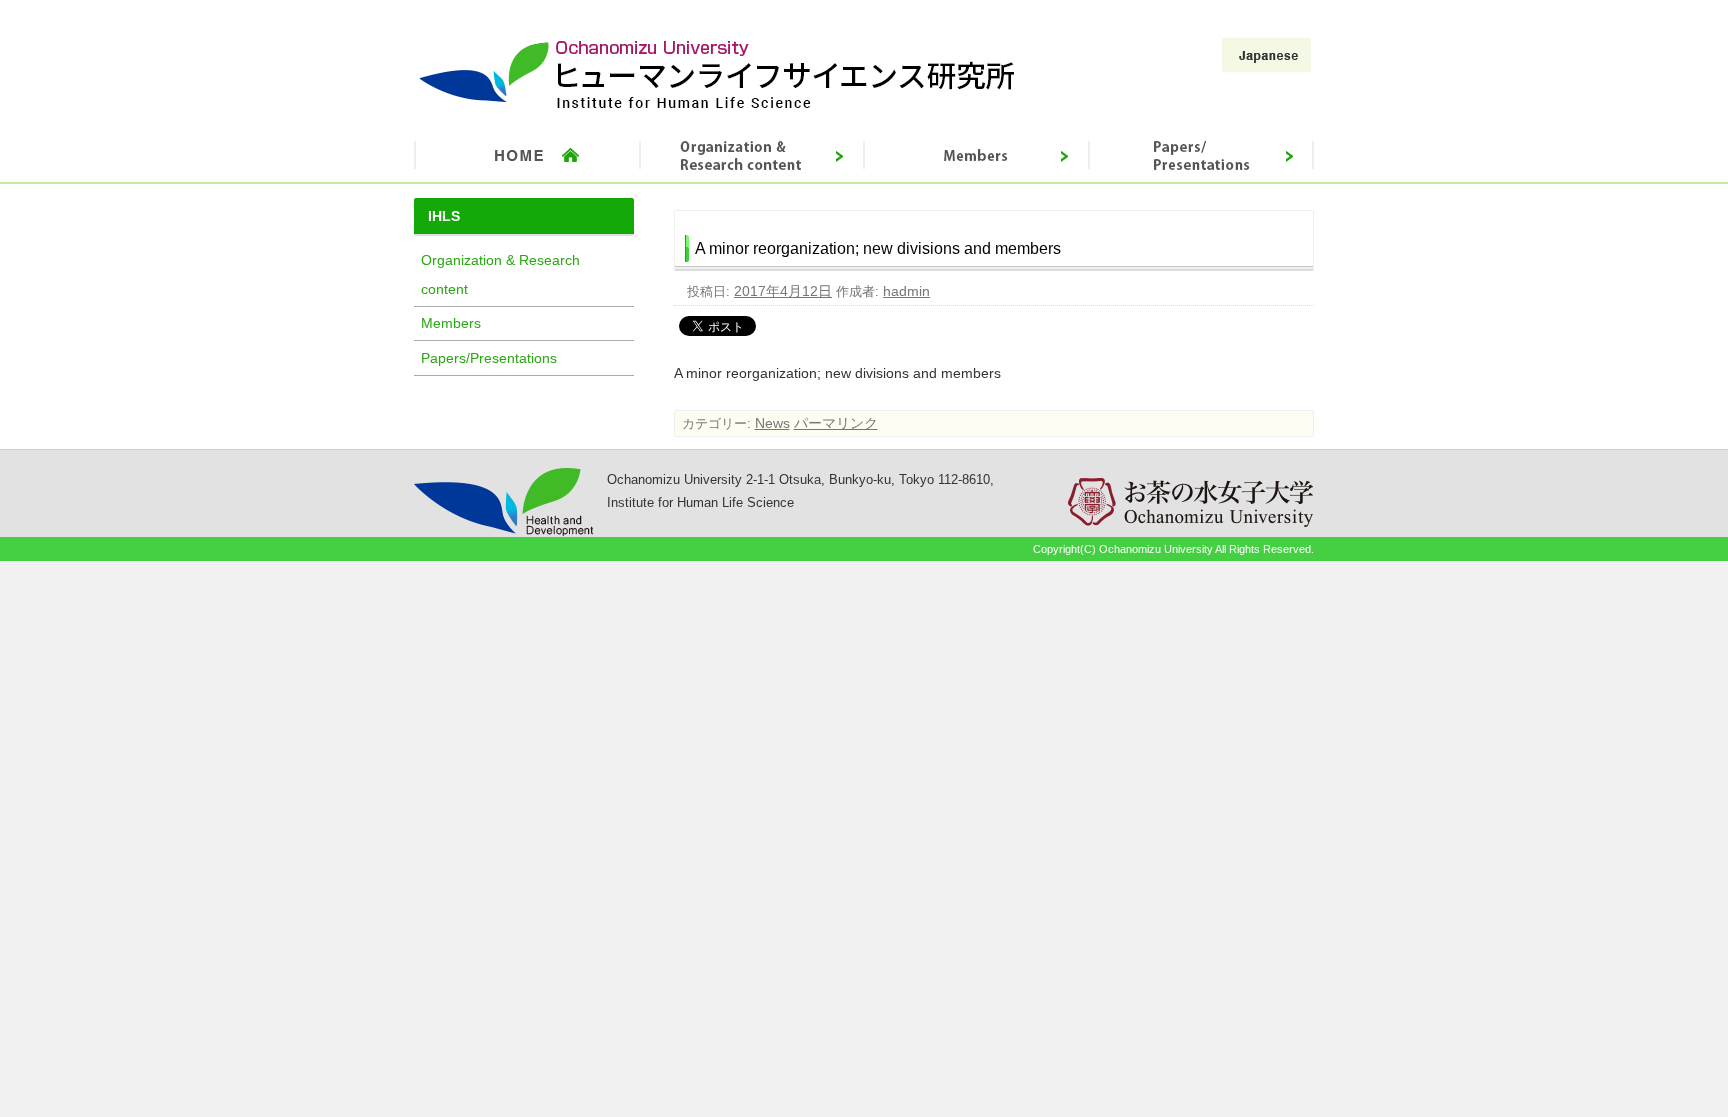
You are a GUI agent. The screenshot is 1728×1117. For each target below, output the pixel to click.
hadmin (906, 291)
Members (451, 323)
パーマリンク (836, 423)
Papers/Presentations (489, 358)
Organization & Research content (500, 274)
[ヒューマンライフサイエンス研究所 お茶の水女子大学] (718, 109)
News (772, 423)
